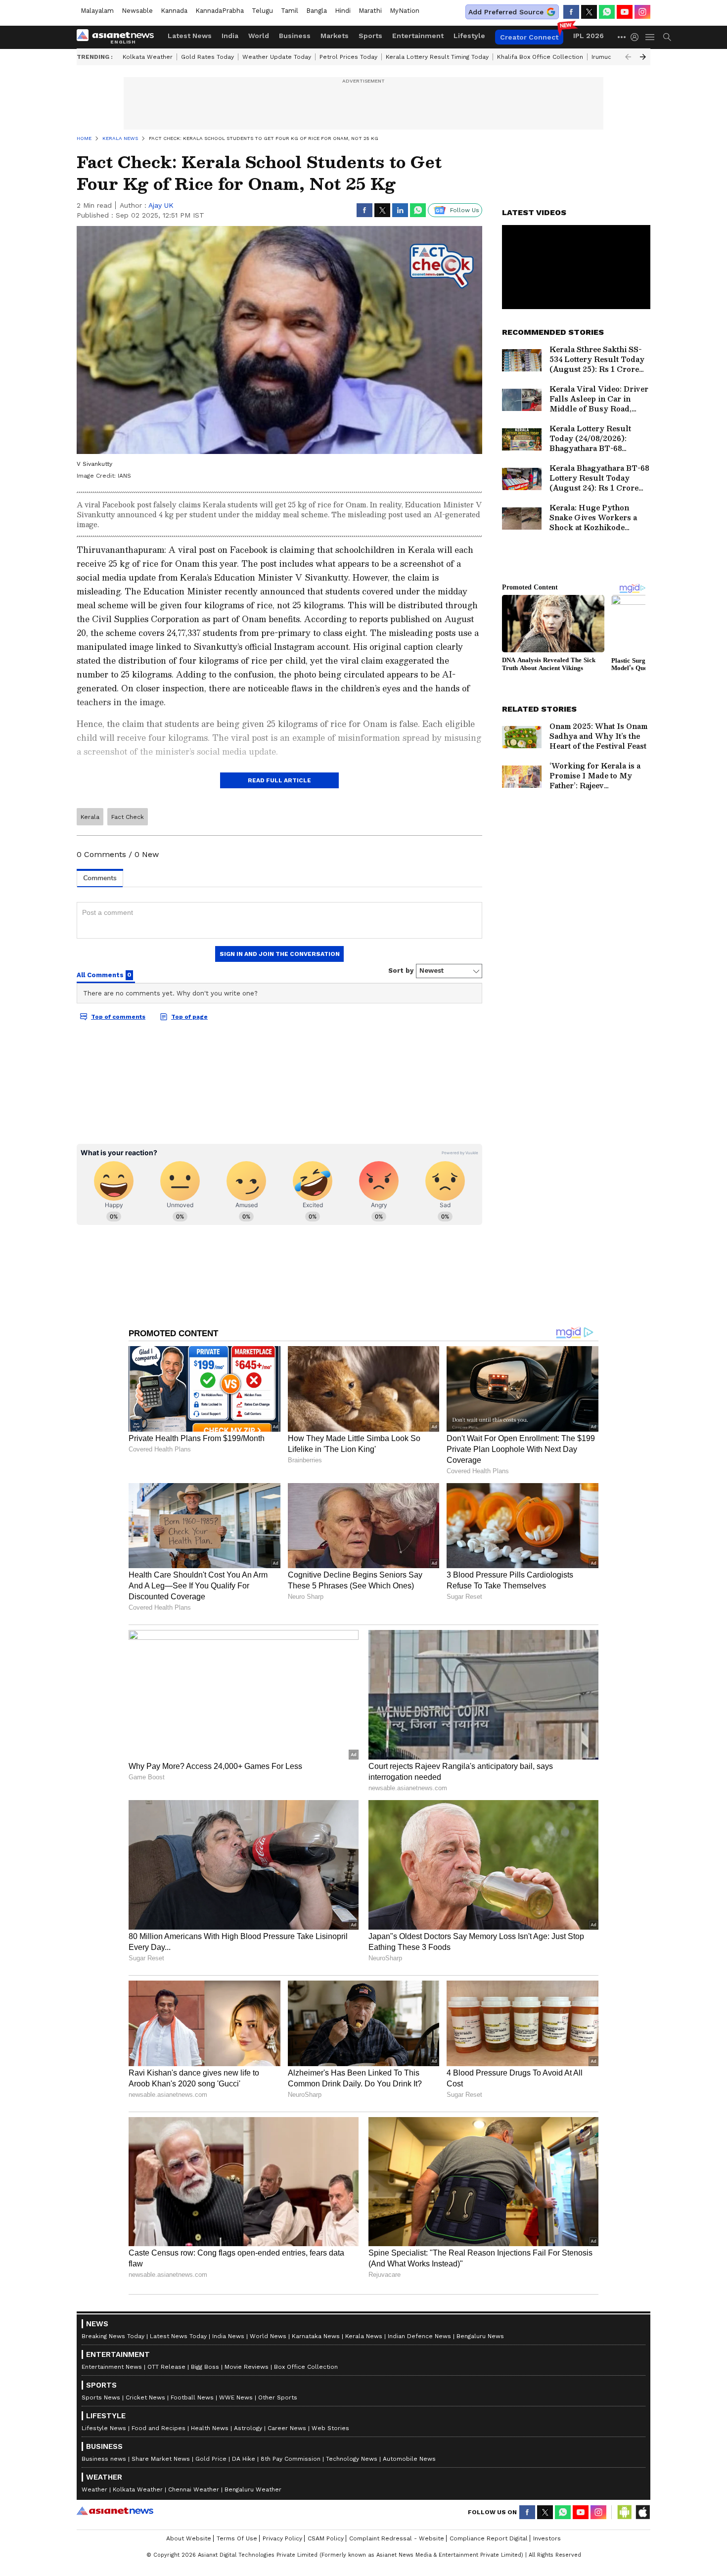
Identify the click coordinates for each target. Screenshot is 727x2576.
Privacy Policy (282, 2538)
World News (268, 2336)
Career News (287, 2428)
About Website (189, 2538)
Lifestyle (469, 36)
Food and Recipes (159, 2428)
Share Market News (161, 2459)
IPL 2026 (589, 36)
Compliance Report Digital (489, 2538)
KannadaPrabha (220, 11)
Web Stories (330, 2428)
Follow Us (465, 210)
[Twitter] (589, 12)
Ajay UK (161, 205)
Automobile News (409, 2459)
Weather (94, 2489)
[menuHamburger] (650, 37)
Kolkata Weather (148, 57)
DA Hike (244, 2459)
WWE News (236, 2397)
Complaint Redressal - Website (397, 2538)
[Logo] (119, 37)
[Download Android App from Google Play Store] (625, 2512)
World (259, 36)
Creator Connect (529, 37)
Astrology (248, 2428)
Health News (210, 2428)
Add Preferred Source (506, 12)
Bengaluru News (480, 2336)
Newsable (137, 11)
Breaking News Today (113, 2336)
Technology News (352, 2459)
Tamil (290, 11)
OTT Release (166, 2367)
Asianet (115, 2511)
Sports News (101, 2397)
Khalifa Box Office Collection (540, 57)
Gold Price (211, 2459)
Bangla (317, 11)
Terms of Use (237, 2538)
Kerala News (364, 2336)
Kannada (174, 11)
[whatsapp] (607, 12)
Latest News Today (178, 2336)
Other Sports (278, 2397)
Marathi (370, 11)
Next (643, 57)
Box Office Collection (306, 2367)
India (230, 36)
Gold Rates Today (207, 57)
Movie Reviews (247, 2367)
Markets (335, 36)
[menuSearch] (667, 37)
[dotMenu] (622, 37)
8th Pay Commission (291, 2459)
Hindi (343, 11)
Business (295, 36)
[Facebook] (571, 12)
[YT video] (625, 12)
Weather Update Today (277, 57)
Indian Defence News (419, 2336)
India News (228, 2336)
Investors (547, 2538)
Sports (370, 36)
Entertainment (418, 36)
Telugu (262, 11)
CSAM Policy (326, 2538)
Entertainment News (112, 2367)
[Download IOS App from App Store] (642, 2512)
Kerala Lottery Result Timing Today (437, 57)
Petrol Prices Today (348, 57)
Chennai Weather (194, 2489)
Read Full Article (279, 780)
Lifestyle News (104, 2428)
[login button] (637, 37)
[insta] (642, 12)
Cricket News (145, 2397)
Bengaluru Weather (253, 2489)
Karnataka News (316, 2336)
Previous (628, 57)
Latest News (190, 36)
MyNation (405, 11)
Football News (192, 2397)
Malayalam (97, 11)
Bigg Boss (205, 2367)
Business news (104, 2459)
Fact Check (128, 817)
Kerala (90, 817)
